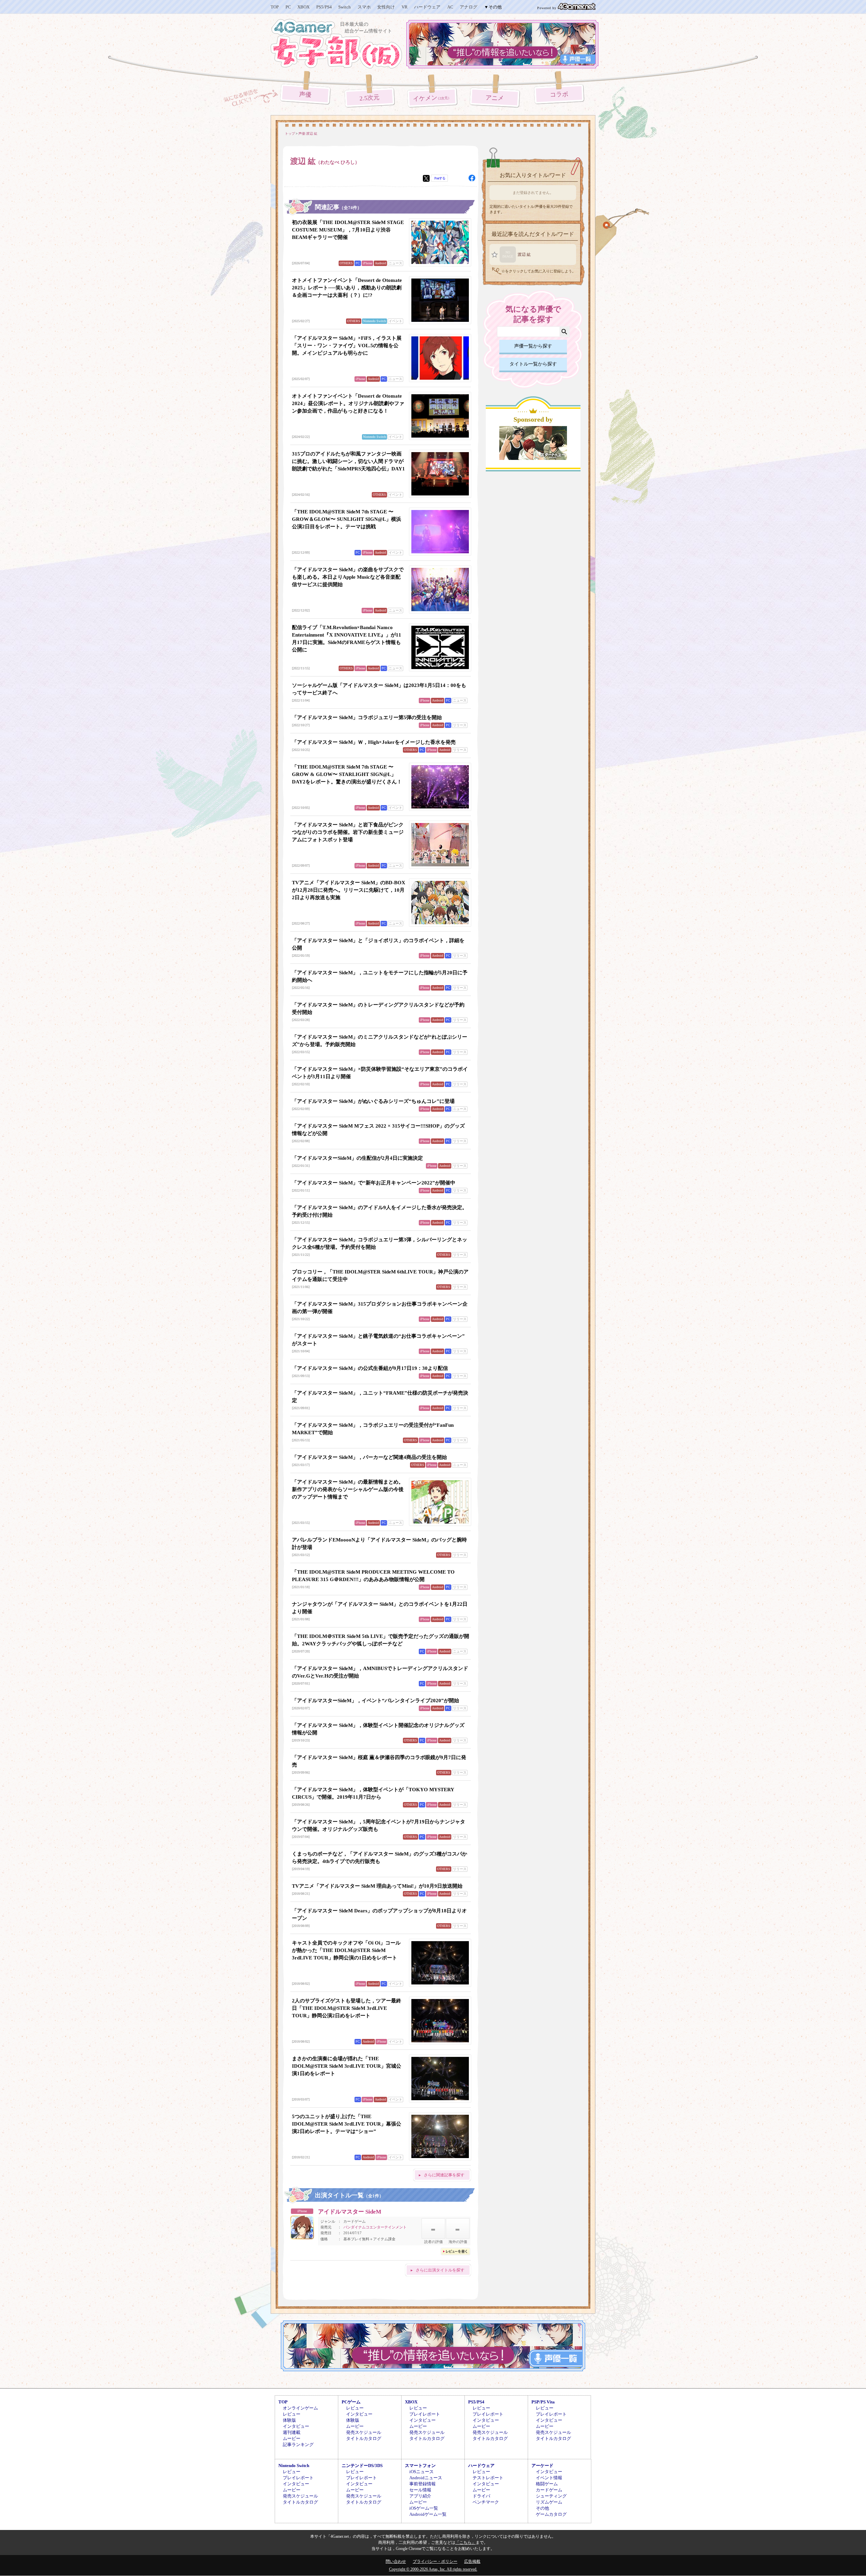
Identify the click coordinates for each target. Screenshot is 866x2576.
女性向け (386, 7)
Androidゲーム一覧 (428, 2514)
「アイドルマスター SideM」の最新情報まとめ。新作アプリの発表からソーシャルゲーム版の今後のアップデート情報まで (348, 1489)
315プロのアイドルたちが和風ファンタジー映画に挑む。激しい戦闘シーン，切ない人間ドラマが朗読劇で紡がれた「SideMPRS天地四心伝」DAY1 (348, 461)
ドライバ (481, 2496)
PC (288, 7)
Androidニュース (426, 2478)
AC (450, 7)
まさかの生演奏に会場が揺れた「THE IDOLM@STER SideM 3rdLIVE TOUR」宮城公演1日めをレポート (347, 2066)
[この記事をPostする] (426, 178)
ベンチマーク (486, 2502)
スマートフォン (420, 2466)
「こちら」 (465, 2542)
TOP (275, 7)
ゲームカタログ (551, 2514)
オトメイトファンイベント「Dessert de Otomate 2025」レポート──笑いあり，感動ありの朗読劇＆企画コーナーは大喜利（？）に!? (347, 288)
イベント (395, 321)
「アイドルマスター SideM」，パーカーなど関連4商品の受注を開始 (369, 1457)
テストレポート (488, 2478)
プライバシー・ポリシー (435, 2561)
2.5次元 (370, 98)
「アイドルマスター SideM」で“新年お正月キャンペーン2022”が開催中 (374, 1183)
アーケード (542, 2466)
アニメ (495, 98)
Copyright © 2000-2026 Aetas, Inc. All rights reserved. (433, 2569)
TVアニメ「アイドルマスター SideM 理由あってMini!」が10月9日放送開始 (377, 1886)
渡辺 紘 (524, 254)
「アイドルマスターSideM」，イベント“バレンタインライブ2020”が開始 (375, 1701)
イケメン (432, 98)
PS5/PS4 (324, 7)
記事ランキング (298, 2445)
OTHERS (346, 263)
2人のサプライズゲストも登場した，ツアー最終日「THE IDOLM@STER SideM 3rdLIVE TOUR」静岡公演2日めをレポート (347, 2008)
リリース (460, 725)
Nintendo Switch (374, 321)
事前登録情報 (423, 2484)
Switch (345, 7)
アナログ (469, 7)
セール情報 (420, 2490)
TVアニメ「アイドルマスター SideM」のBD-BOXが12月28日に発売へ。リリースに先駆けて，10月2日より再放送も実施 (349, 890)
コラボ (559, 95)
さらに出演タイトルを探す (440, 2270)
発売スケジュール (364, 2432)
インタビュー (296, 2426)
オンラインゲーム (300, 2408)
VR (405, 7)
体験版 (289, 2420)
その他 (542, 2508)
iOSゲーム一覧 (424, 2508)
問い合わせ (396, 2561)
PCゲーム (351, 2402)
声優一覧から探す (533, 346)
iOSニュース (421, 2472)
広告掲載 (472, 2561)
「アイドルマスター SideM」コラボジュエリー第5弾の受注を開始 (367, 717)
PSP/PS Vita (543, 2402)
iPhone (367, 263)
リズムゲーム (549, 2502)
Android (380, 263)
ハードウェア (427, 7)
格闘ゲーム (547, 2484)
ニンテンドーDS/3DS (362, 2466)
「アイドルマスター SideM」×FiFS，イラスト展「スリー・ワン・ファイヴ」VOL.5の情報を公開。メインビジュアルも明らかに (347, 346)
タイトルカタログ (364, 2438)
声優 (305, 94)
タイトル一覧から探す (533, 364)
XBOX (303, 7)
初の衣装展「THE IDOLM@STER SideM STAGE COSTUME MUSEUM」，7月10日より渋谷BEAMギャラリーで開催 (348, 230)
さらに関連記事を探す (444, 2175)
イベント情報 (549, 2478)
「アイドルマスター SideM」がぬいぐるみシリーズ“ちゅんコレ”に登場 (373, 1101)
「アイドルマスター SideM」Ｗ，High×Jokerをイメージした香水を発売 (374, 742)
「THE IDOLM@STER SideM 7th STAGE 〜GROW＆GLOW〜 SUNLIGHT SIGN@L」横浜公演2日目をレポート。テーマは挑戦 (347, 519)
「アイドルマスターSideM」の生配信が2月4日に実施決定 (357, 1158)
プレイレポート (425, 2414)
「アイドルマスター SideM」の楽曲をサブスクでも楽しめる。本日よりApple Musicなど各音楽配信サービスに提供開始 (348, 577)
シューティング (551, 2496)
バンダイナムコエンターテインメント (375, 2227)
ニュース (395, 263)
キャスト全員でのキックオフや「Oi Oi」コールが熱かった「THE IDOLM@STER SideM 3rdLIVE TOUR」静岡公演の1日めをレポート (346, 1950)
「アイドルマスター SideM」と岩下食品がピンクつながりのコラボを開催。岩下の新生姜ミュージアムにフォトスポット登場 (348, 832)
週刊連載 (292, 2432)
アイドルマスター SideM (350, 2212)
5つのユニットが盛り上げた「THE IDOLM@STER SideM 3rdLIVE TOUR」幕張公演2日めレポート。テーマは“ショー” (347, 2124)
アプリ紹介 (420, 2496)
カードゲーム (549, 2490)
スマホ (364, 7)
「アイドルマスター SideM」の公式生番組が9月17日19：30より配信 (370, 1368)
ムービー (292, 2438)
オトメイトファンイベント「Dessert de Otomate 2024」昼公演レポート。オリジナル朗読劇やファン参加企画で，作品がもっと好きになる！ (348, 403)
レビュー (292, 2414)
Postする (440, 178)
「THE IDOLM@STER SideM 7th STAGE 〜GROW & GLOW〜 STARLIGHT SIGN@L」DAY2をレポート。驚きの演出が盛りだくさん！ (347, 774)
